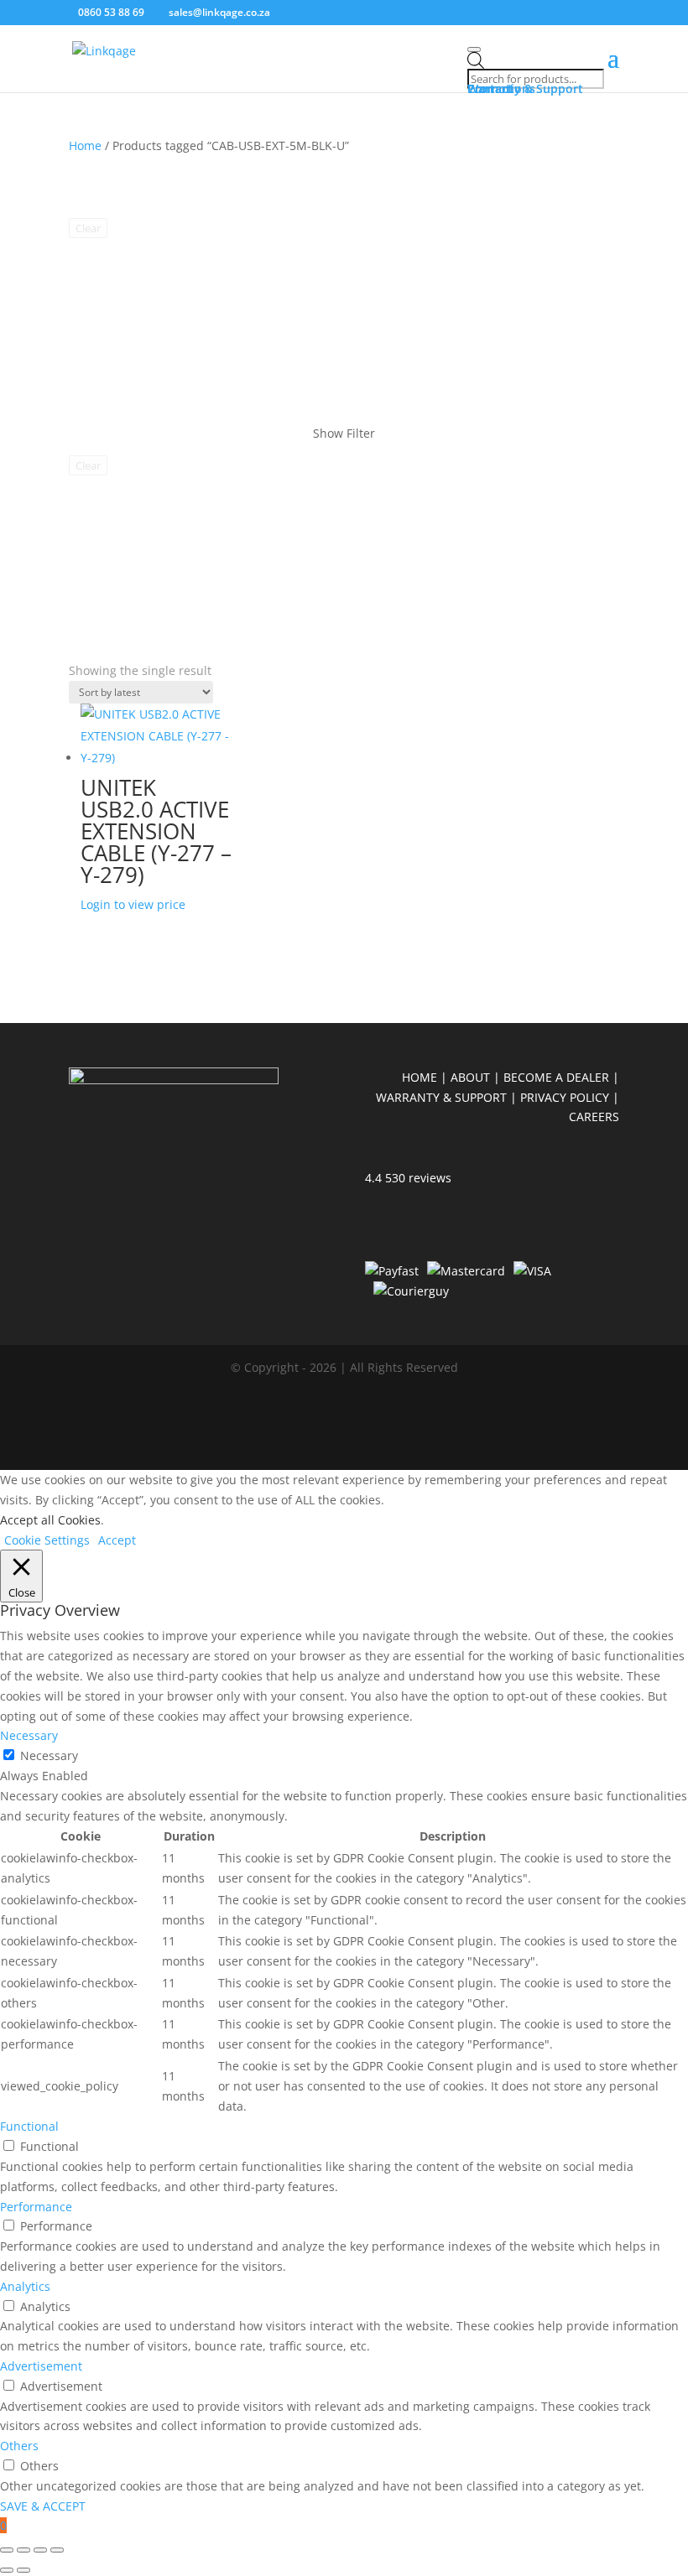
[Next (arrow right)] (23, 2570)
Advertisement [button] (41, 2366)
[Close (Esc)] (57, 2550)
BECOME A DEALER (556, 1077)
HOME (421, 1077)
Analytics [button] (25, 2286)
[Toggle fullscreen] (23, 2550)
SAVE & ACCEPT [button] (43, 2506)
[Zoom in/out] (7, 2550)
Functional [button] (29, 2126)
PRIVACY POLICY (565, 1097)
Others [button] (19, 2446)
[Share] (40, 2550)
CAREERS (594, 1117)
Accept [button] (117, 1540)
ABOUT (470, 1077)
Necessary (49, 1755)
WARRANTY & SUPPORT (441, 1097)
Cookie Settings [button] (47, 1540)
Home (85, 145)
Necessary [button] (29, 1735)
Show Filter (344, 433)
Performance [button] (36, 2207)
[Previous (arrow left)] (7, 2570)
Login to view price (133, 904)
